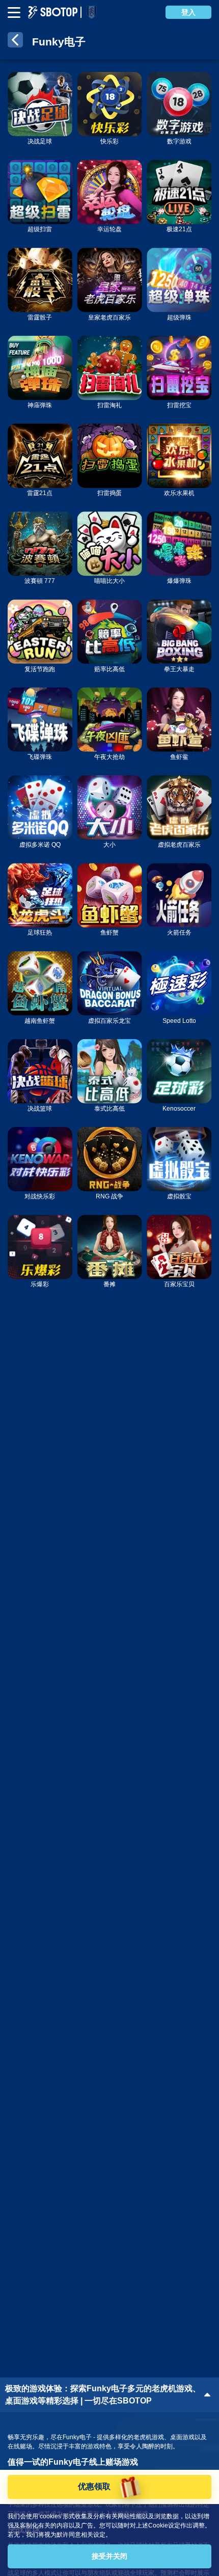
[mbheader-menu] (14, 13)
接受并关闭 (109, 2556)
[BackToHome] (15, 42)
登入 (188, 12)
